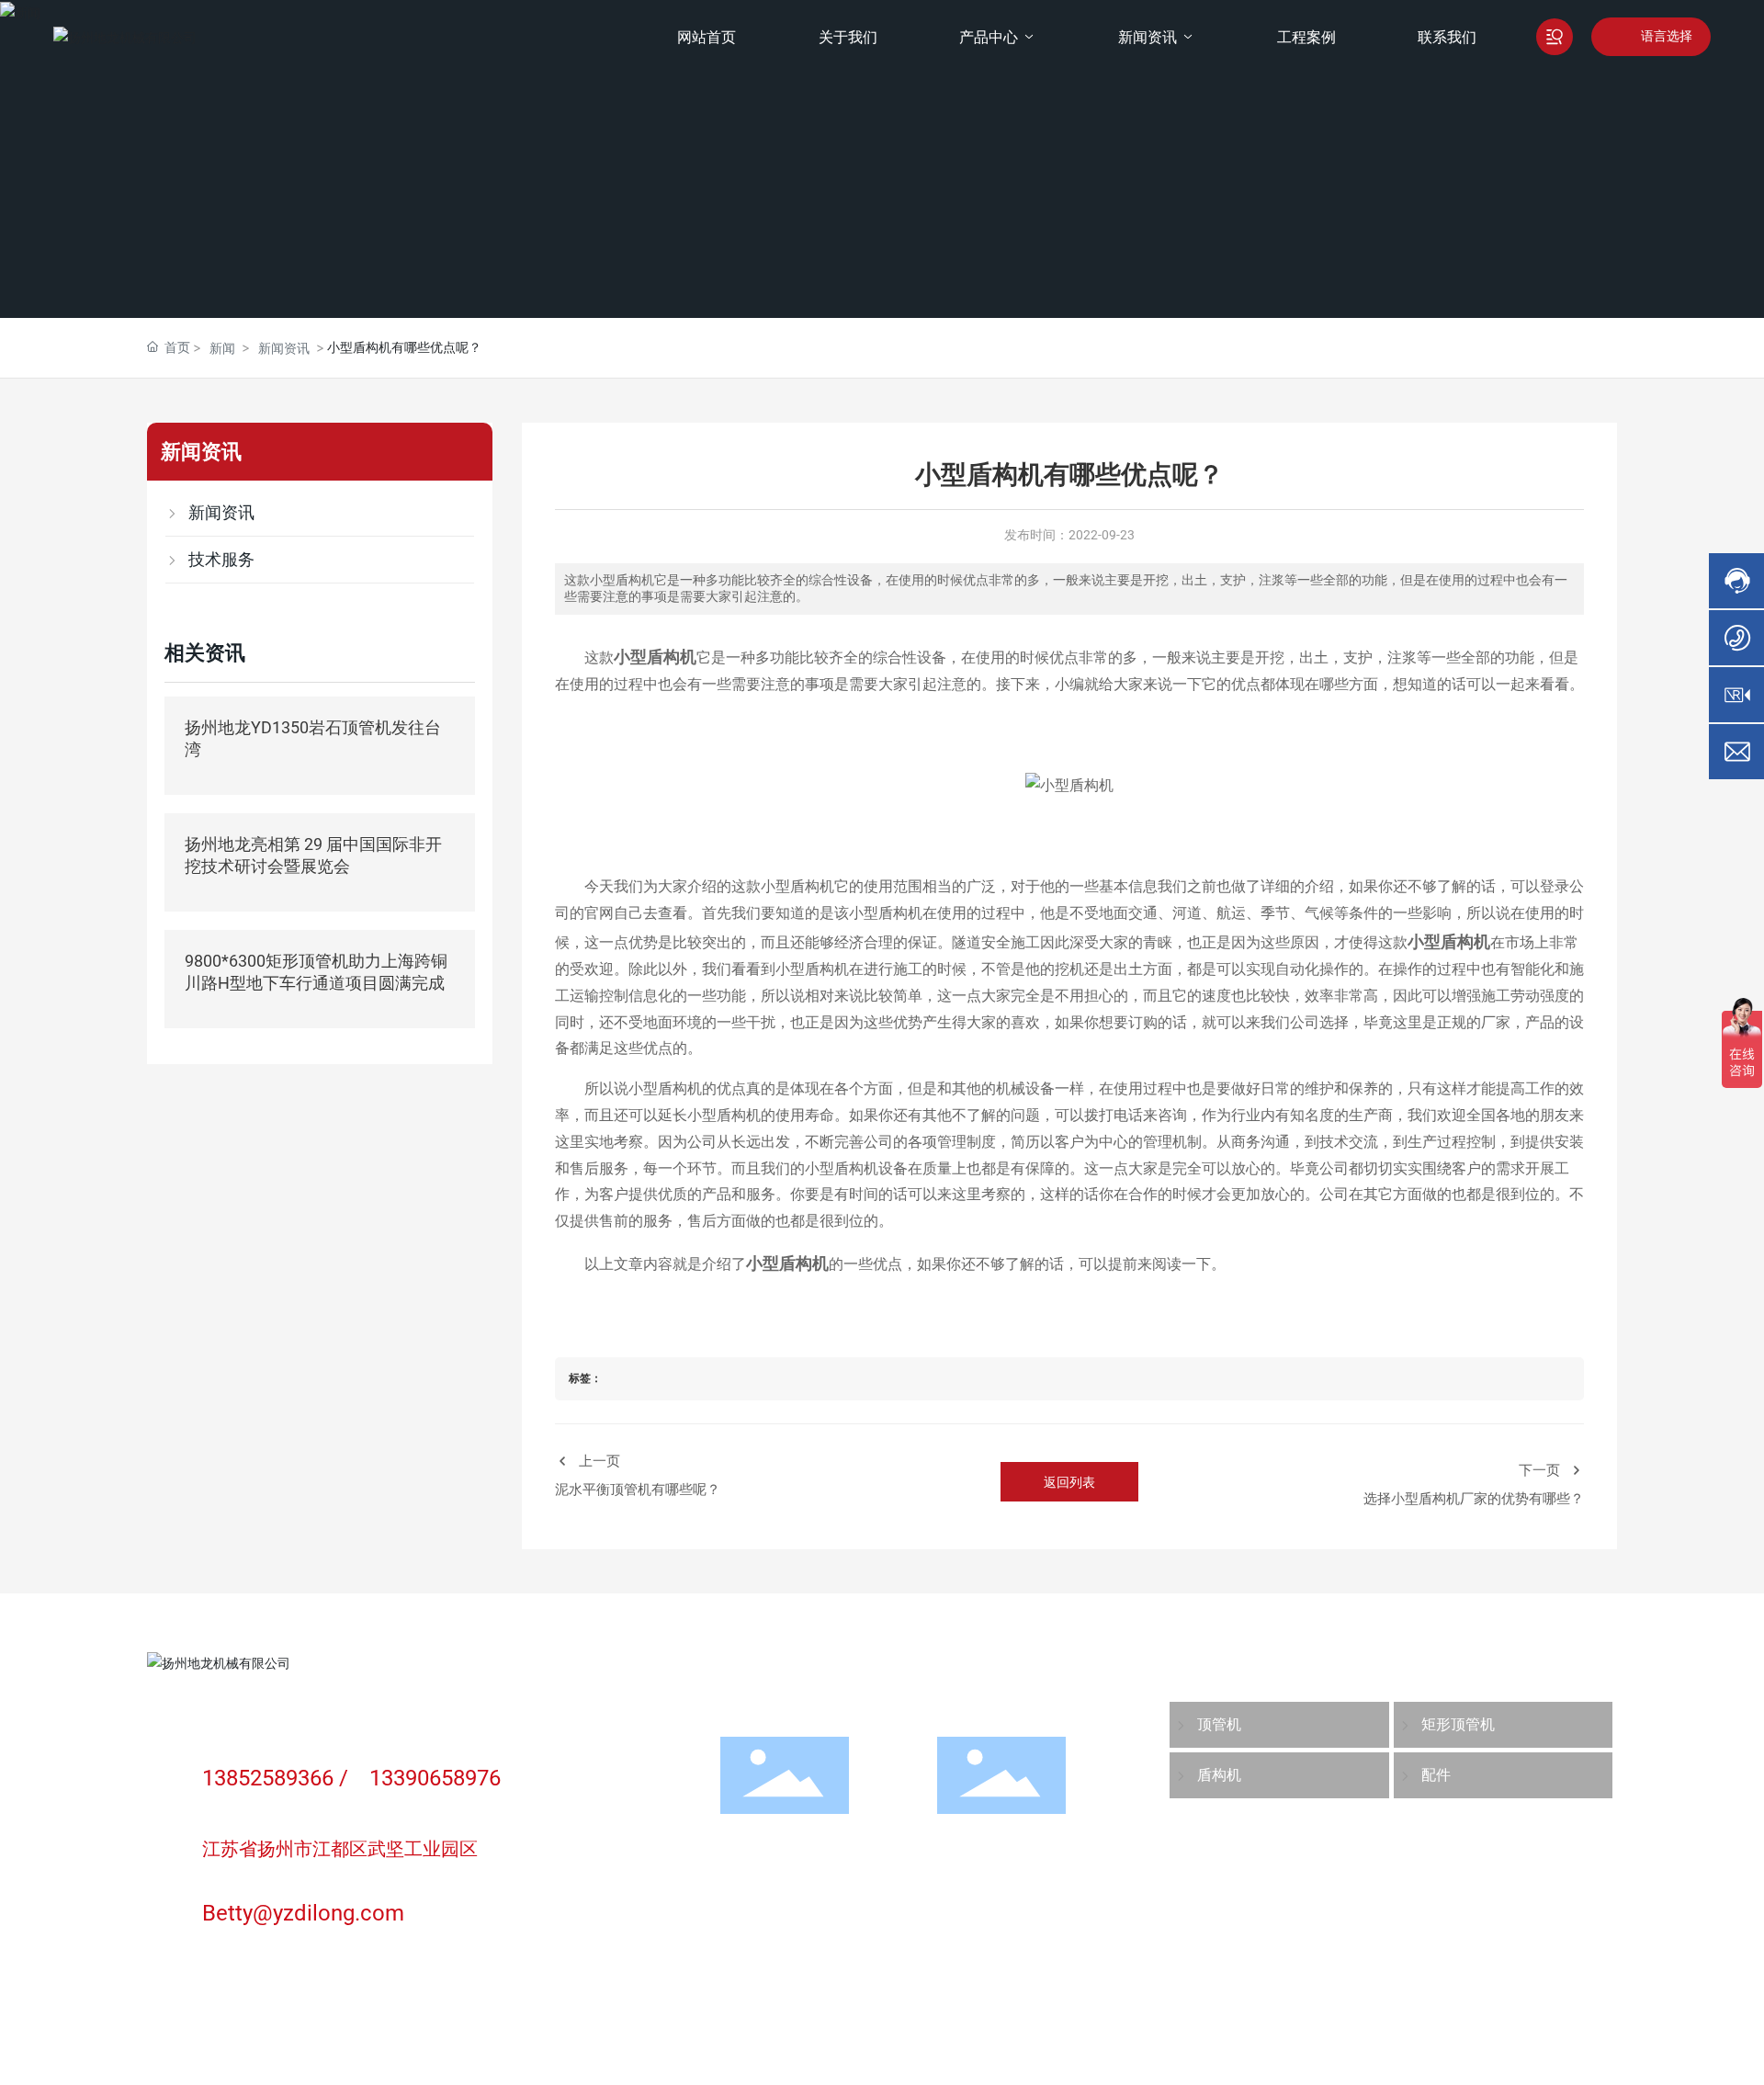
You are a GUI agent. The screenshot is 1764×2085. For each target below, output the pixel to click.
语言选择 (1667, 36)
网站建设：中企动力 (438, 2016)
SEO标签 (1589, 2027)
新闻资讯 (284, 348)
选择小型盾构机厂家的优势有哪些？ (1474, 1499)
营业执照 (566, 2014)
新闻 (222, 348)
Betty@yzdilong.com (303, 1913)
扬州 (517, 2016)
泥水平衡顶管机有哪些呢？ (638, 1490)
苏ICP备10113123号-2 (213, 2038)
